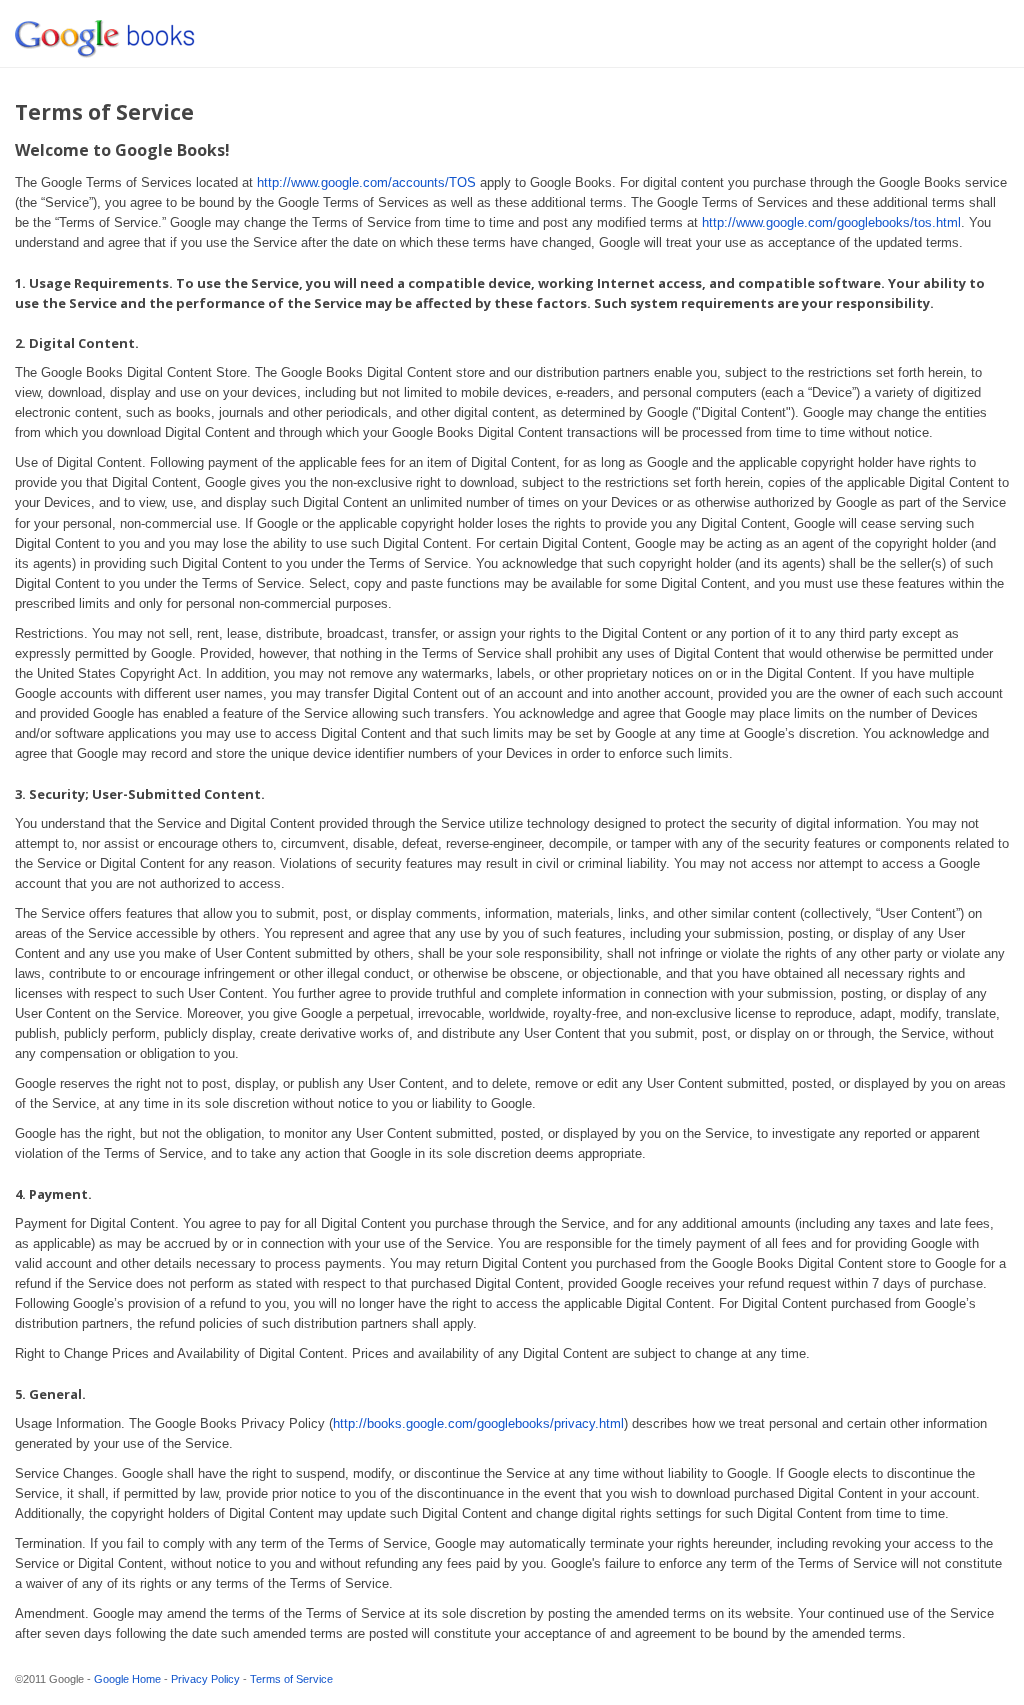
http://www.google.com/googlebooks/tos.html (831, 222)
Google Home (127, 1679)
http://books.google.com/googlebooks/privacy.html (478, 1423)
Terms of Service (291, 1679)
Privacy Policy (205, 1679)
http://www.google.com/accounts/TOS (366, 182)
